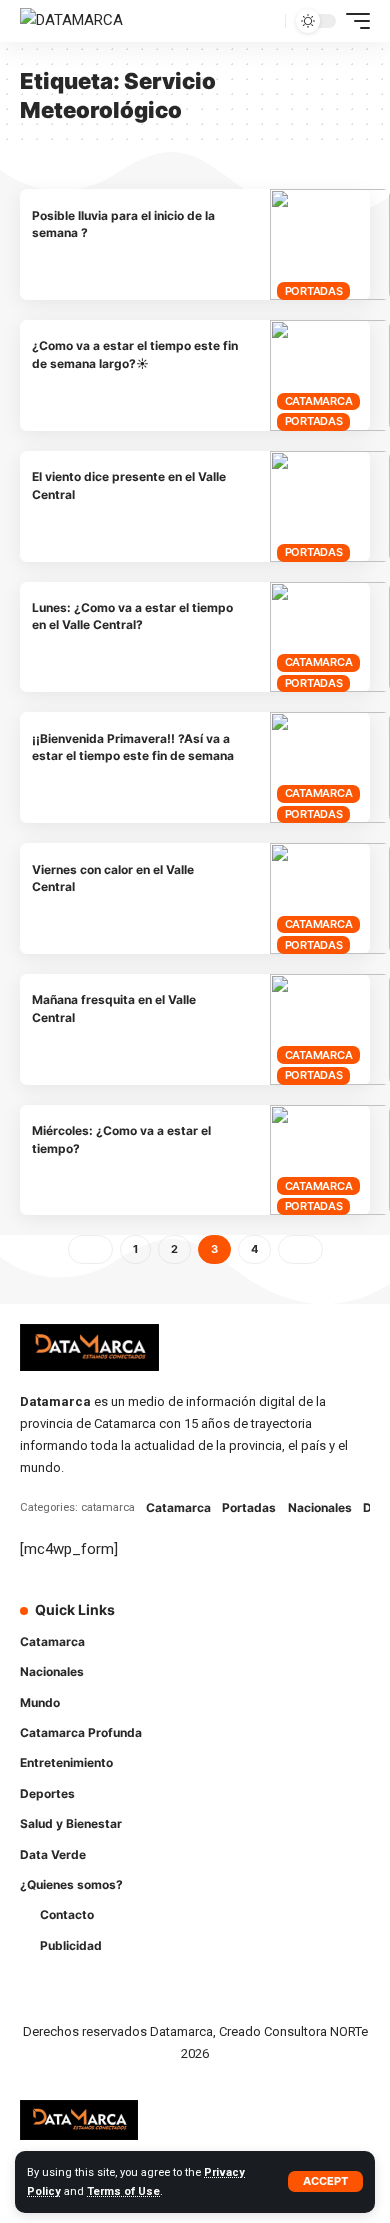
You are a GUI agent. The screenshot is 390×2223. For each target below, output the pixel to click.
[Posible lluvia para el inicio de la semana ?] (330, 244)
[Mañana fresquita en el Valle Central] (330, 1029)
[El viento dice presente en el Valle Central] (330, 506)
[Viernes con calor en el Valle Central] (330, 898)
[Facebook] (229, 1622)
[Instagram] (313, 1622)
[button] (325, 2181)
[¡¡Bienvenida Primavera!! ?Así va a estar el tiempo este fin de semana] (330, 767)
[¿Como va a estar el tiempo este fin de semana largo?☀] (330, 375)
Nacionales (320, 1507)
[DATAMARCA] (71, 21)
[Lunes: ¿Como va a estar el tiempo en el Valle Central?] (330, 637)
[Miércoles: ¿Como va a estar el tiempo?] (330, 1160)
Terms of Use (123, 2191)
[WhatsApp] (229, 1661)
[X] (257, 1622)
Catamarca (319, 401)
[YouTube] (285, 1622)
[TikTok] (341, 1622)
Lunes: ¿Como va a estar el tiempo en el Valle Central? (132, 616)
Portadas (314, 291)
